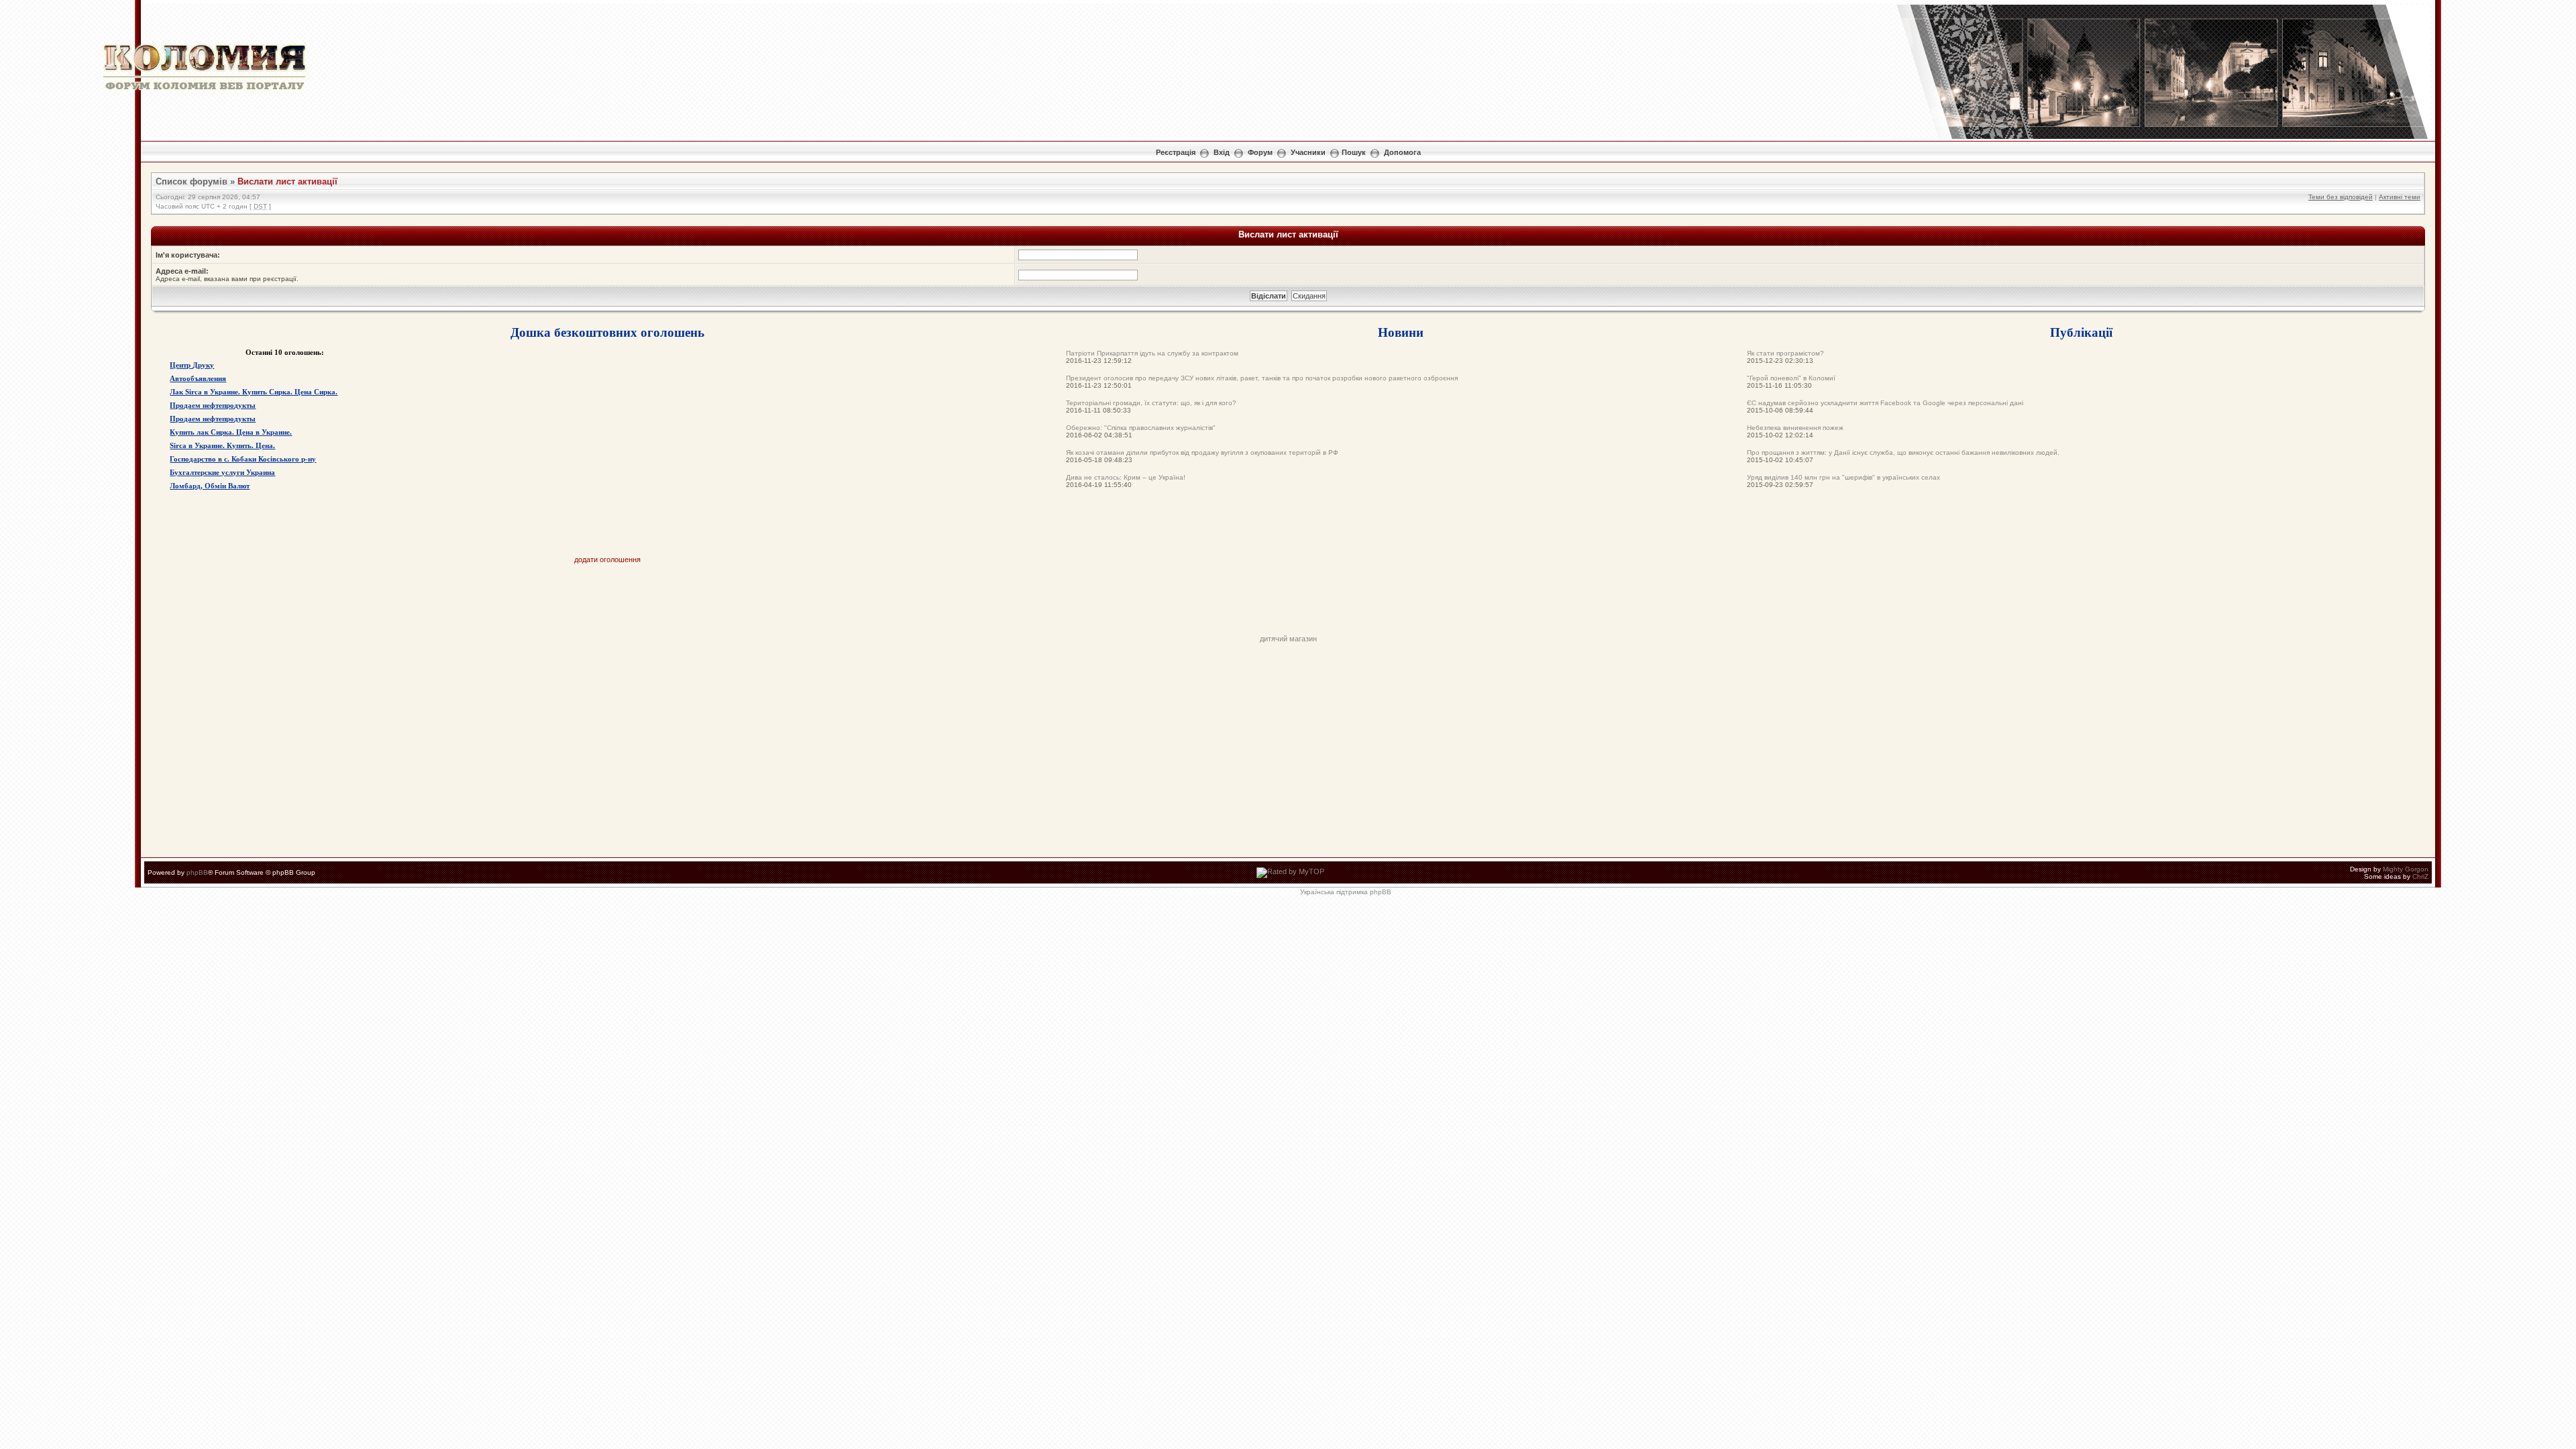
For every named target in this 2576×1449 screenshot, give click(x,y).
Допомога (1402, 152)
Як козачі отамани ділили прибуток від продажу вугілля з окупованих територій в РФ (1202, 452)
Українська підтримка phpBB (1346, 892)
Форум (1260, 152)
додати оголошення (607, 559)
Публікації (2081, 332)
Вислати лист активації (287, 181)
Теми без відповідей (2341, 197)
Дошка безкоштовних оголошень (607, 332)
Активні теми (2400, 197)
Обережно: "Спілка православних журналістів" (1141, 428)
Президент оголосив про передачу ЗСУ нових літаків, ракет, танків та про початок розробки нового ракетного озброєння (1262, 378)
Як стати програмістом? (1785, 353)
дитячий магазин (1288, 639)
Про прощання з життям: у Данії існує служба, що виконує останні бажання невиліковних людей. (1903, 452)
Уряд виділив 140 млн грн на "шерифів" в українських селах (1843, 477)
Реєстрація (1176, 152)
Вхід (1222, 152)
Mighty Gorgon (2406, 869)
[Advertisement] (1288, 604)
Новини (1401, 332)
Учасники (1308, 152)
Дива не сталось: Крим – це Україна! (1126, 477)
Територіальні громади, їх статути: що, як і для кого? (1151, 403)
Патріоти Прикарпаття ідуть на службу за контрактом (1152, 353)
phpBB (197, 872)
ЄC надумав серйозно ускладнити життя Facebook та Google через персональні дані (1885, 403)
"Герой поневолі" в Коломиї (1791, 378)
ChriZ (2420, 876)
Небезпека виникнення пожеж (1795, 428)
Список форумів (192, 181)
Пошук (1354, 152)
